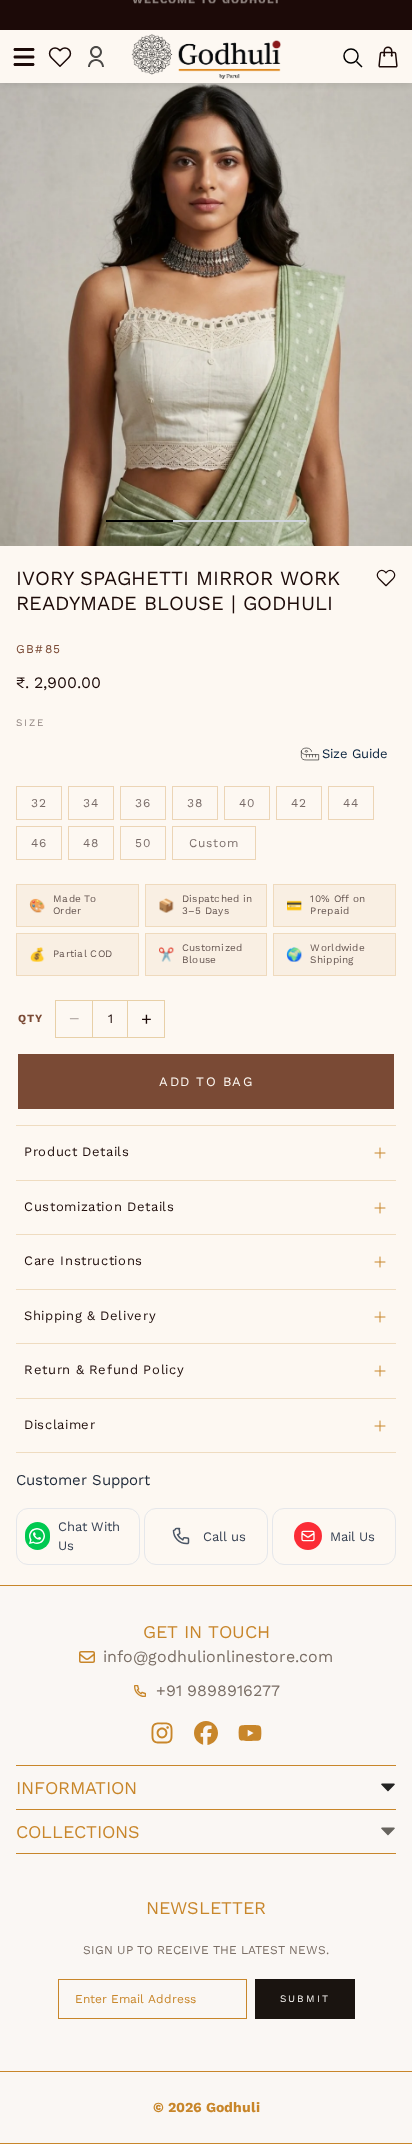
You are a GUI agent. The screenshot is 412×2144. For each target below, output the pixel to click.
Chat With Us (89, 1536)
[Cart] (388, 57)
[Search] (352, 57)
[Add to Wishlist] (386, 578)
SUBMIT (305, 1998)
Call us (224, 1536)
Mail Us (352, 1536)
